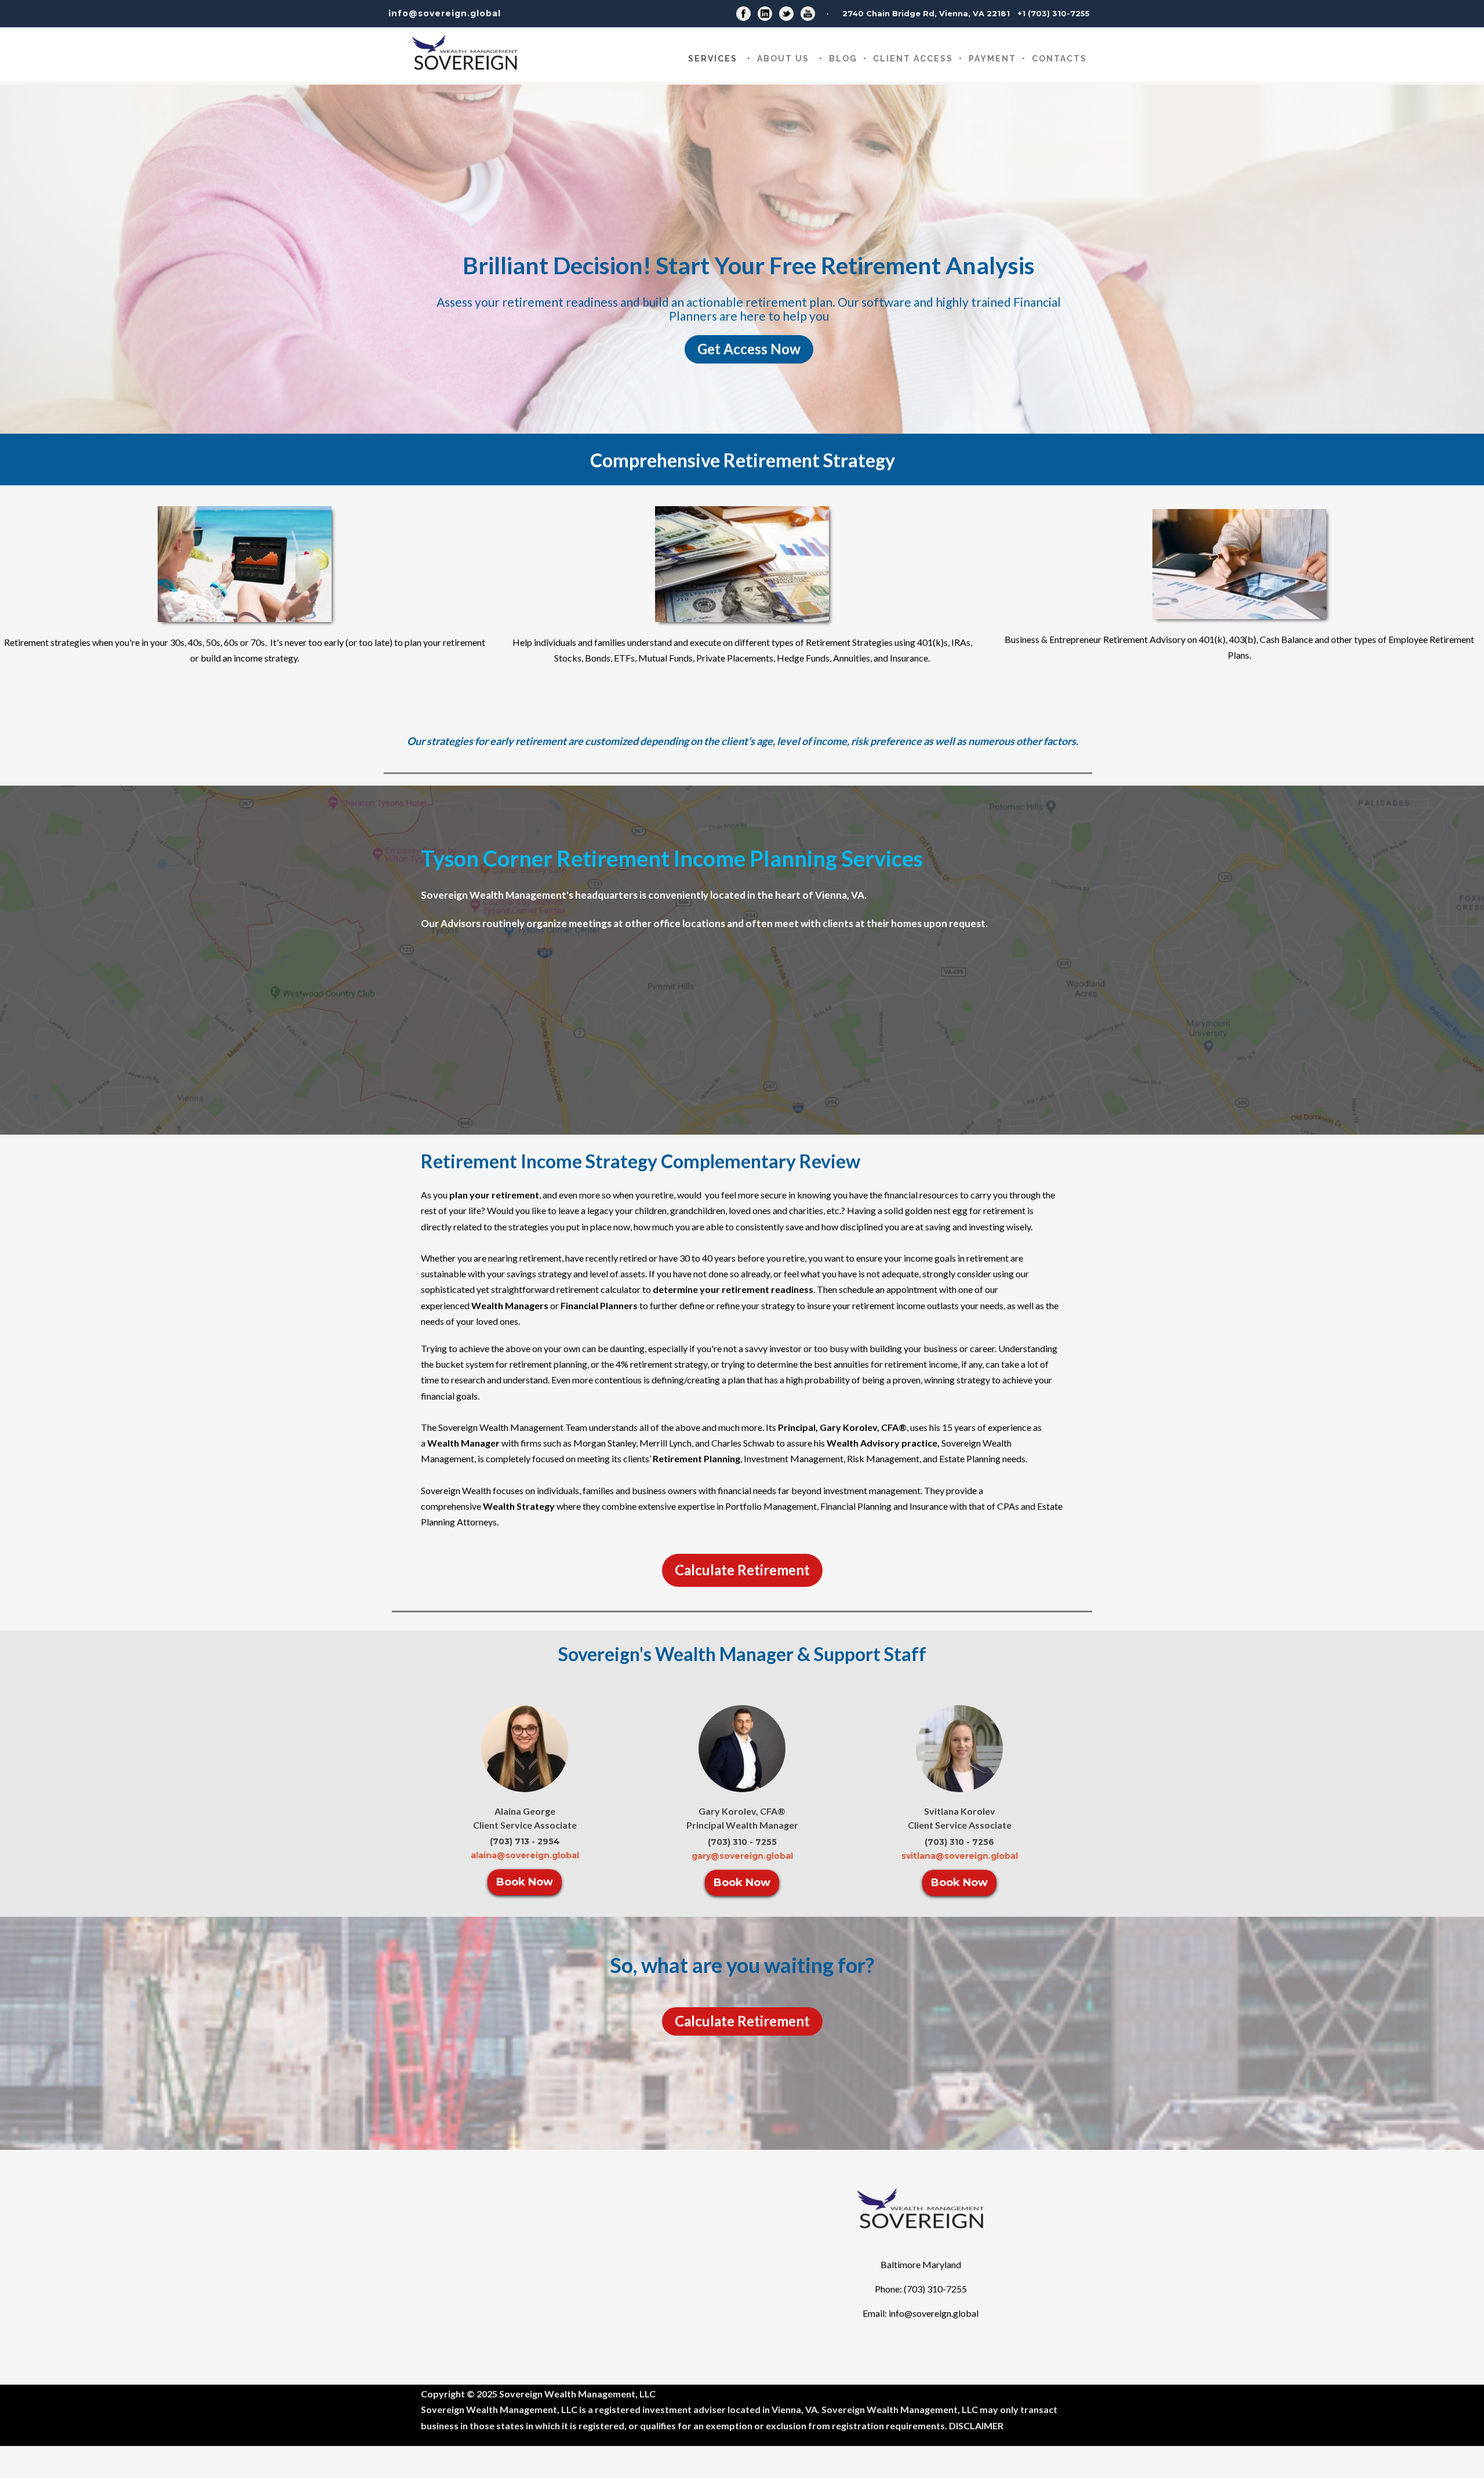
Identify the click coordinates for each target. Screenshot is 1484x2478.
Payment (992, 59)
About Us (783, 59)
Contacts (1059, 59)
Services (713, 59)
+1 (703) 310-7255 (1054, 13)
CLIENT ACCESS (913, 59)
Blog (843, 59)
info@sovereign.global (445, 13)
